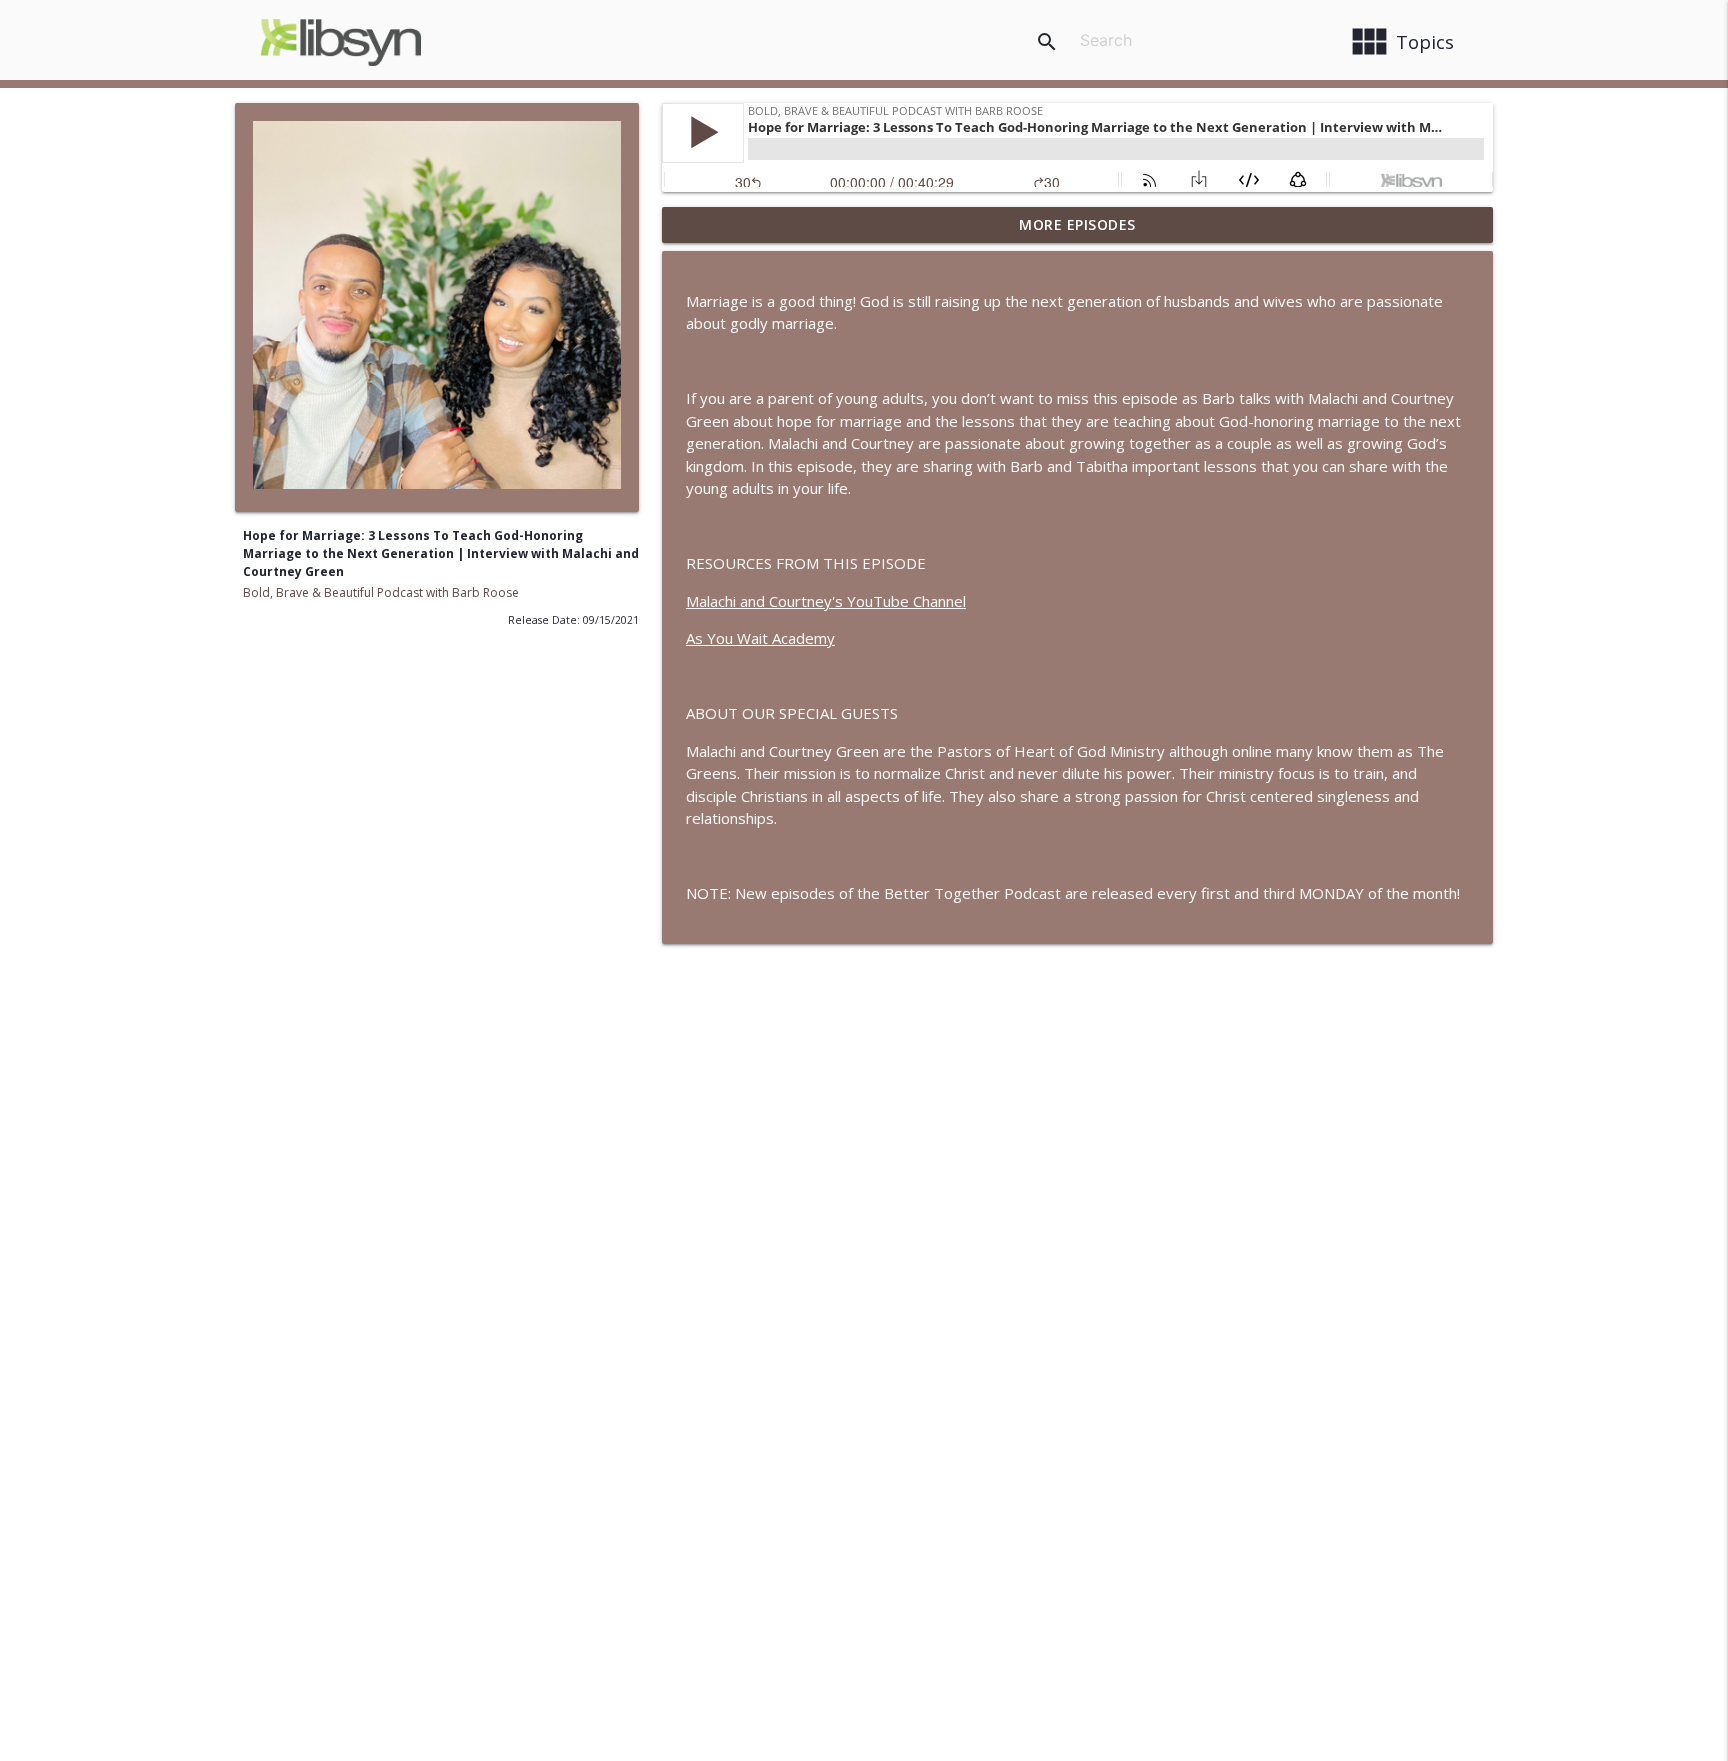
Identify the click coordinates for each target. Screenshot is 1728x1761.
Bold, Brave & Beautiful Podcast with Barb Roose (381, 592)
